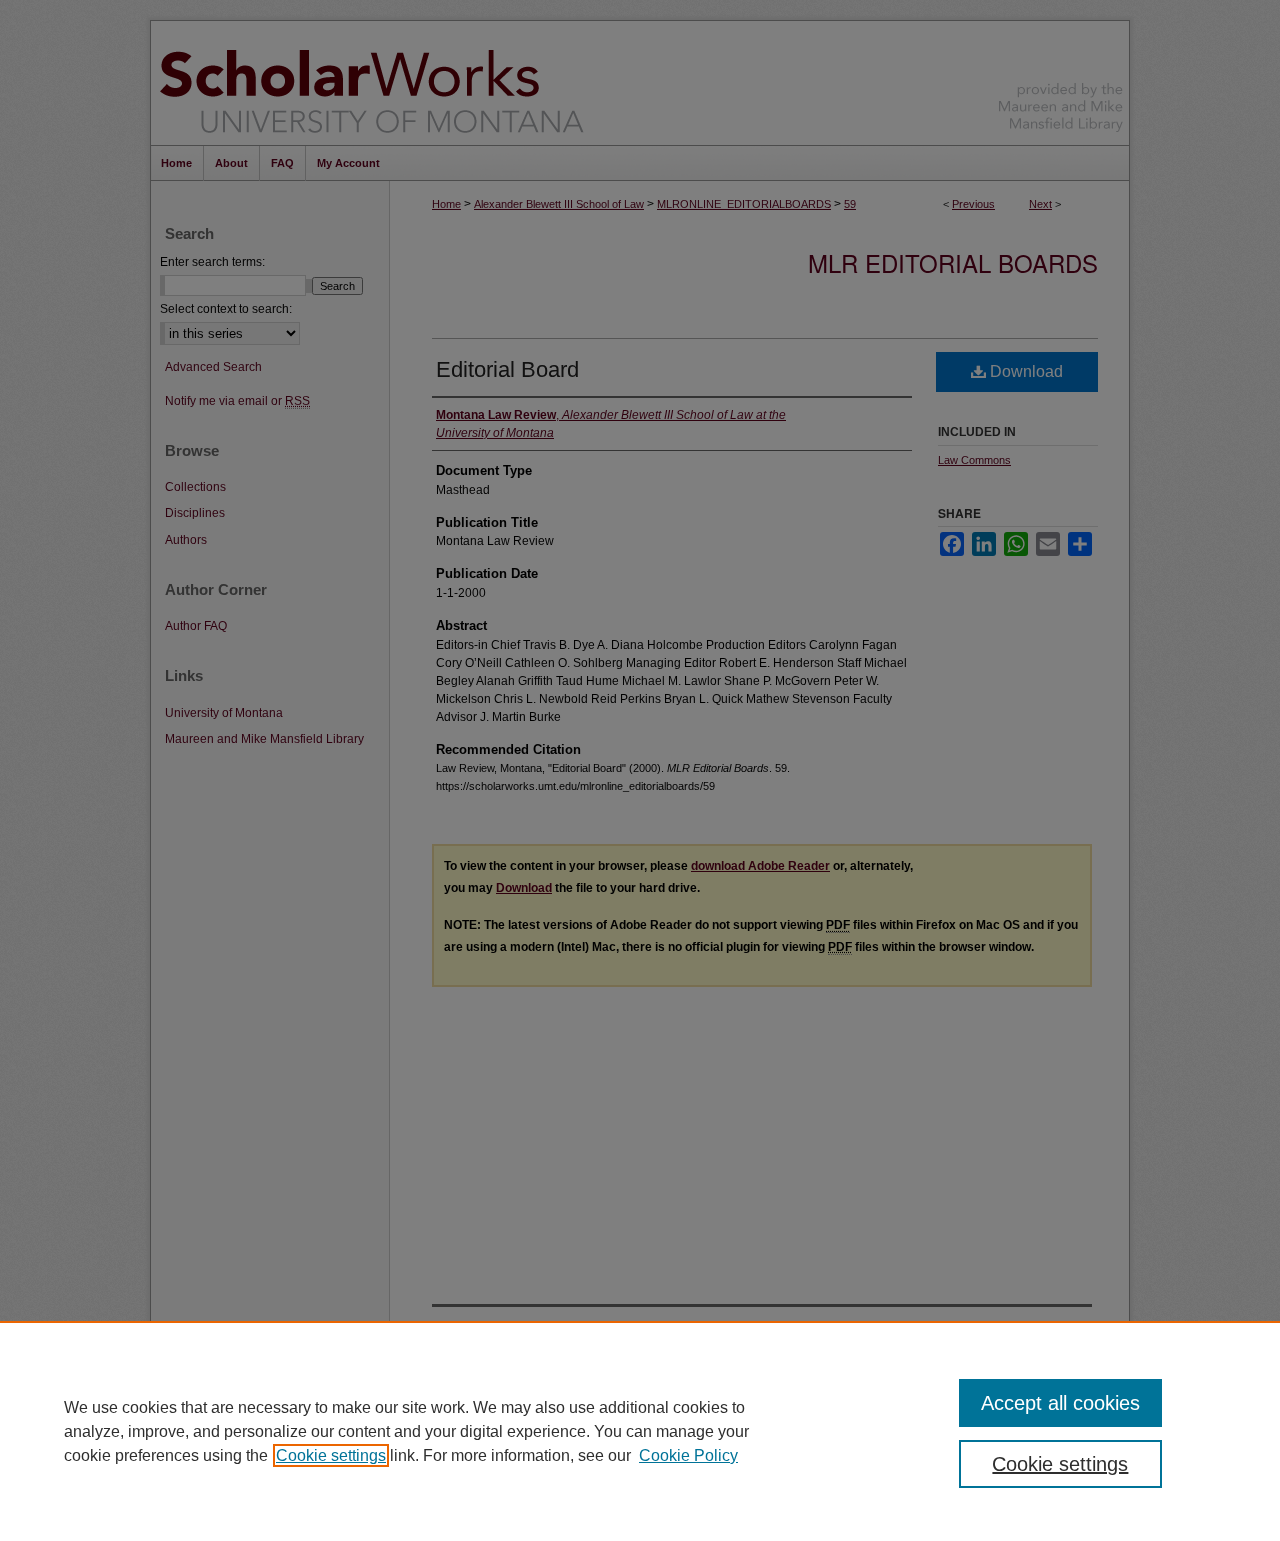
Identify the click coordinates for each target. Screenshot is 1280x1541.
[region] (640, 1431)
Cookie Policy (688, 1455)
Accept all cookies (1060, 1403)
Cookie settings (331, 1455)
